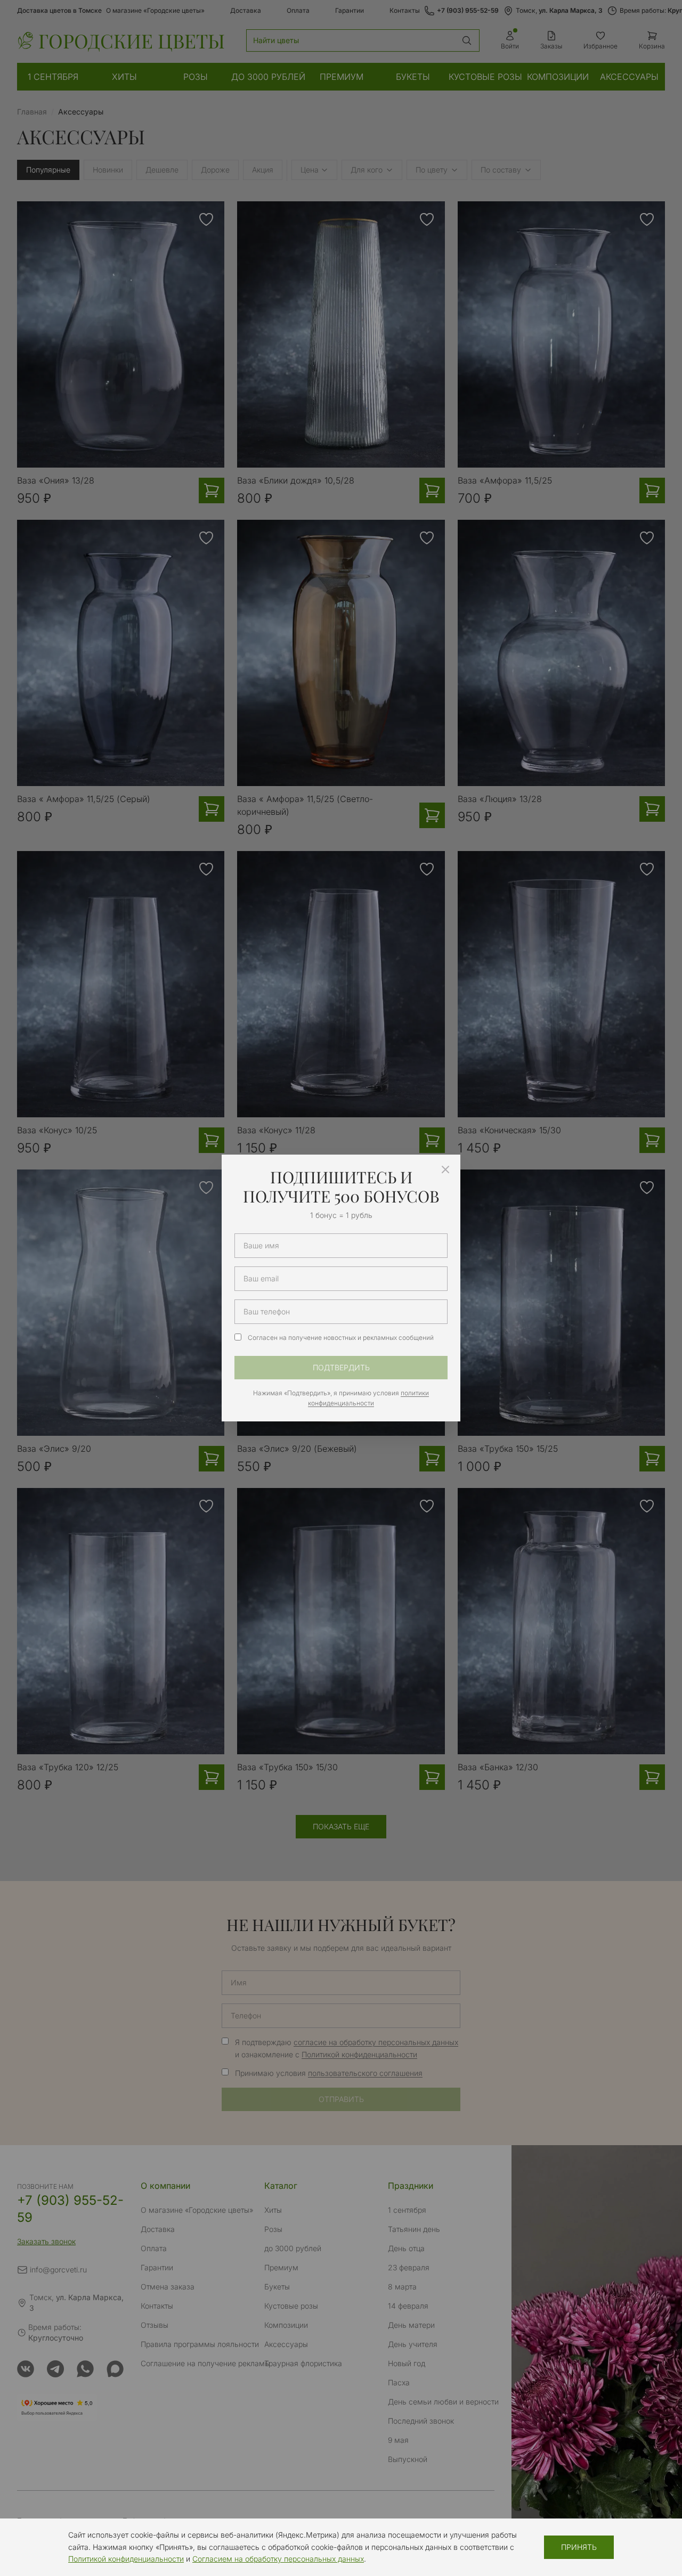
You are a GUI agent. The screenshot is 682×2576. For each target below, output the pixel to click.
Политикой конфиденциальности (126, 2559)
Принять (579, 2547)
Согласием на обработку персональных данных (278, 2559)
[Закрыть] (445, 1170)
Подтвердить (341, 1367)
